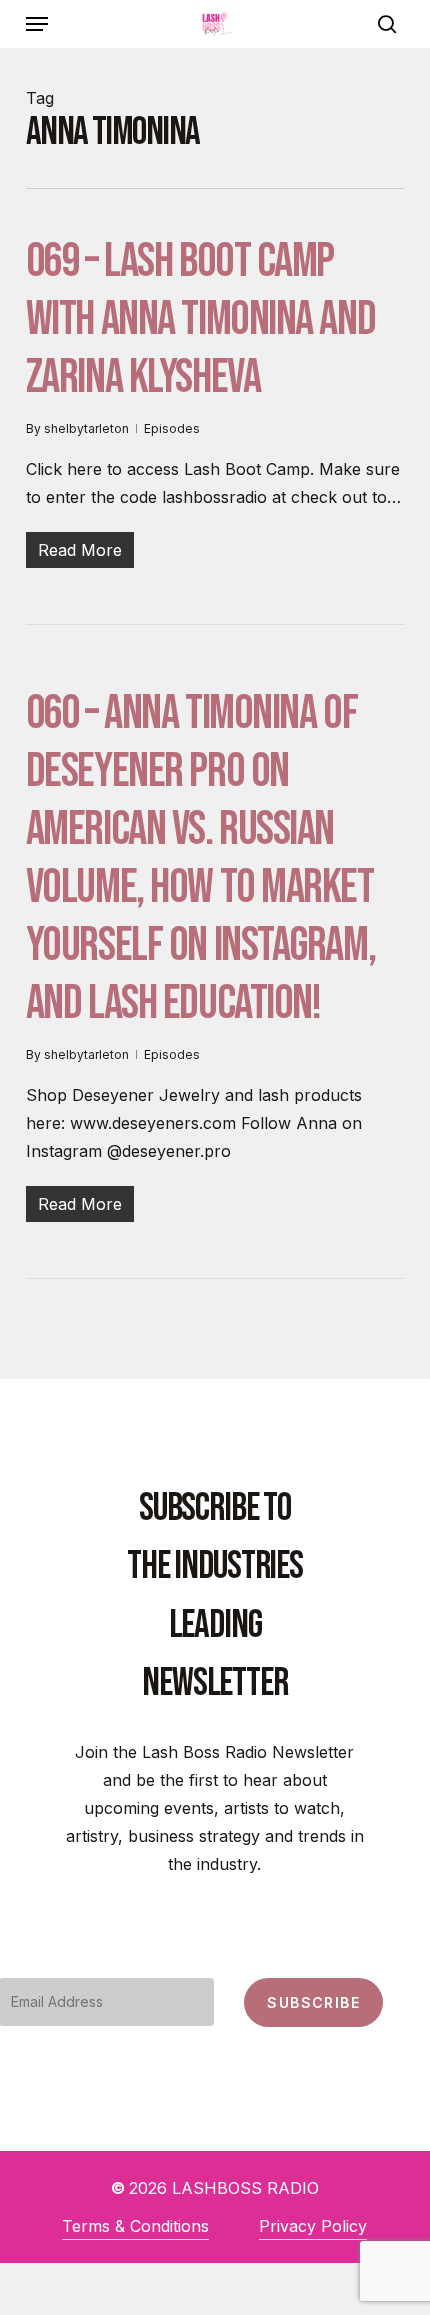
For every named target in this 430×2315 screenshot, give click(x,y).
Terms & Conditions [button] (135, 2226)
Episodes (172, 428)
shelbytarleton (86, 428)
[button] (37, 24)
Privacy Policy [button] (313, 2226)
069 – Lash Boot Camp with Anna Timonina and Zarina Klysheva (200, 319)
